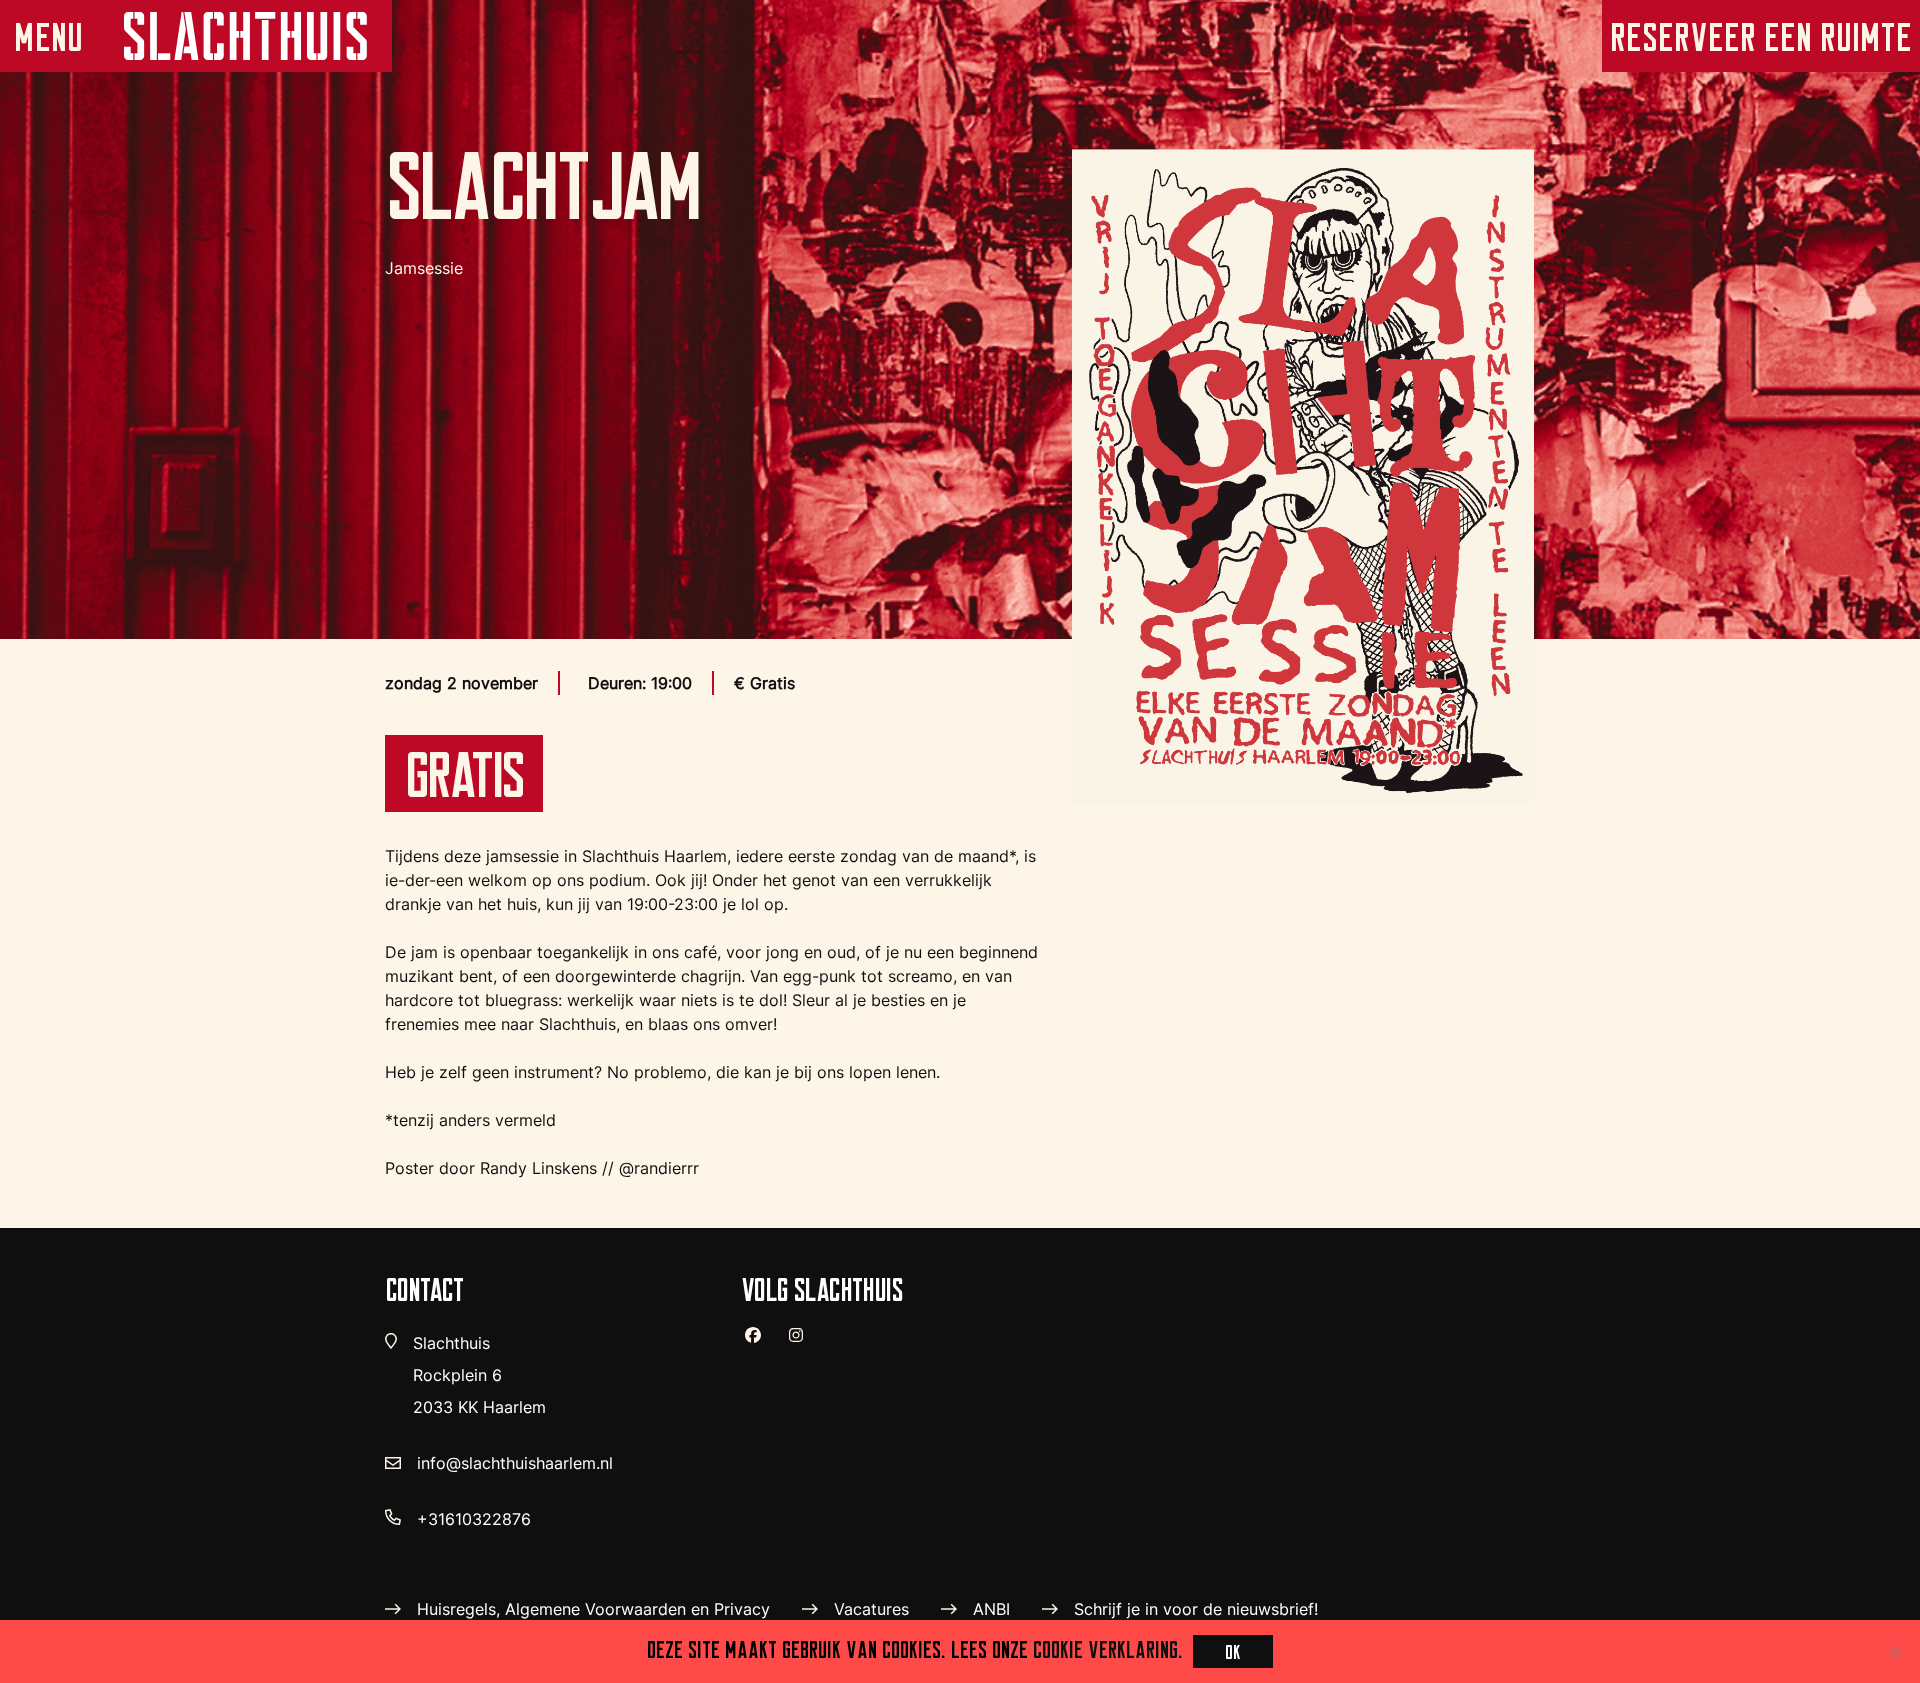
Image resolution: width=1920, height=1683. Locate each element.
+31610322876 (474, 1519)
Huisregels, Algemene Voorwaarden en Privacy (593, 1609)
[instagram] (804, 1343)
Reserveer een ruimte (1761, 36)
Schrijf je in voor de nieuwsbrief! (1196, 1609)
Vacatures (871, 1609)
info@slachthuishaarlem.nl (515, 1463)
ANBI (991, 1609)
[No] (1895, 1652)
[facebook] (761, 1343)
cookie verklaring (1105, 1649)
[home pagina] (244, 36)
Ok (1233, 1651)
